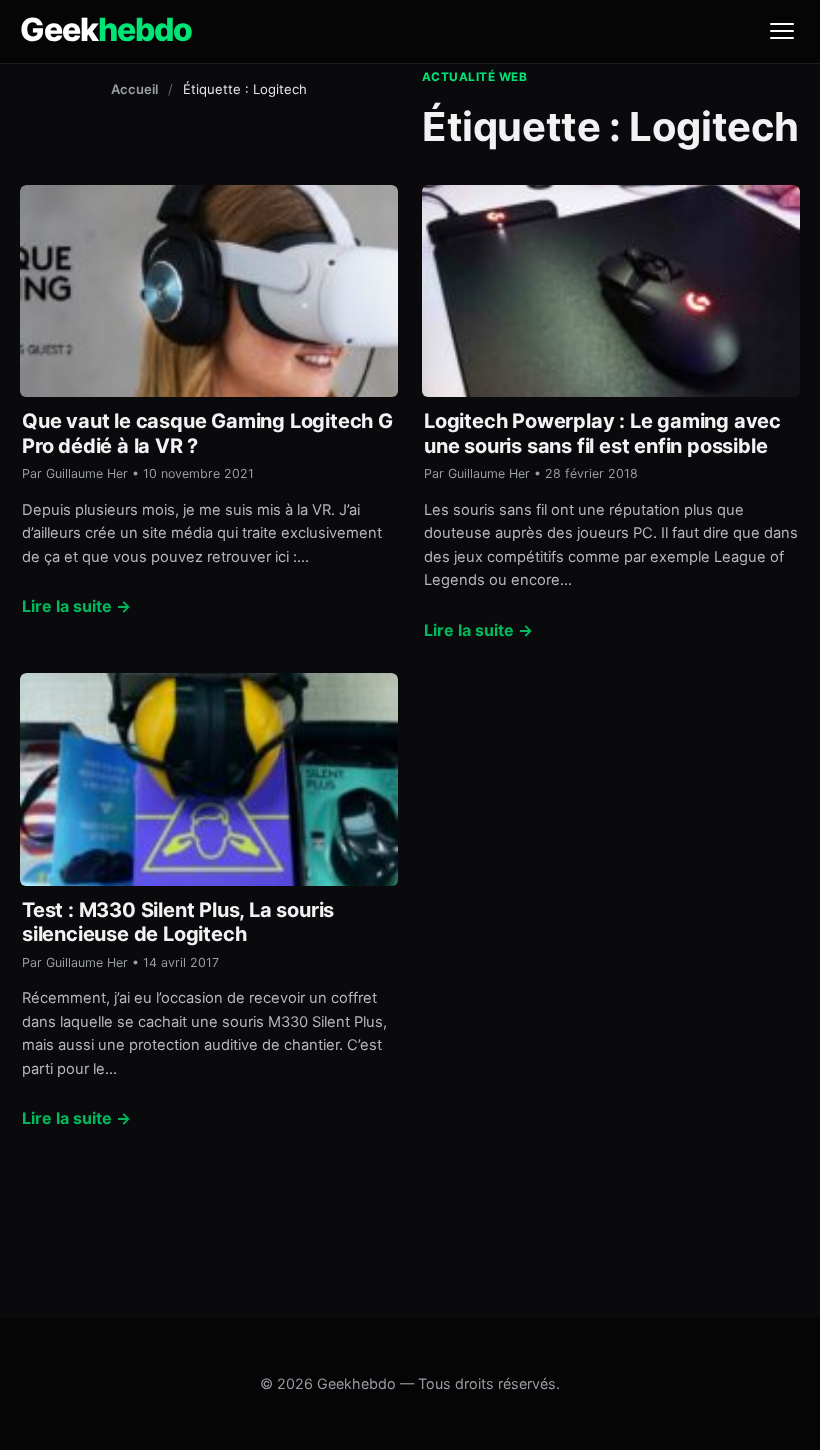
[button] (782, 31)
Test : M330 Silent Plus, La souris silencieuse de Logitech (178, 922)
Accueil (134, 89)
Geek (106, 30)
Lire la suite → (76, 606)
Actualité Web (474, 77)
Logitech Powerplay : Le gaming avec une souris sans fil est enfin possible (602, 433)
